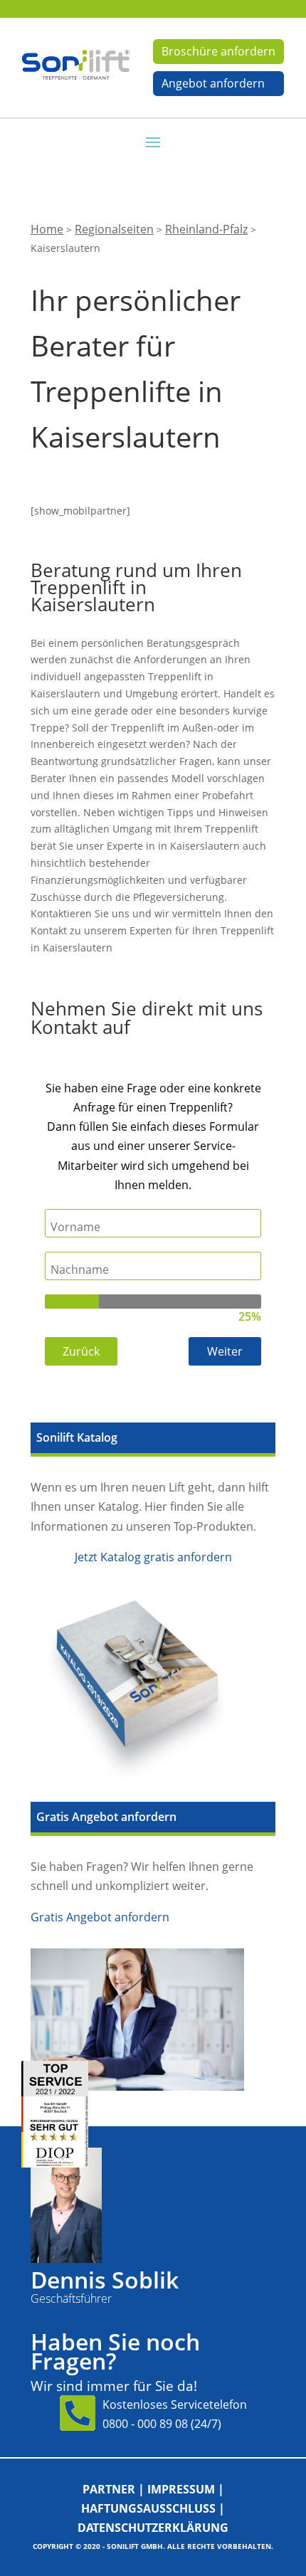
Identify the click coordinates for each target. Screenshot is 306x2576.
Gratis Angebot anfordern (100, 1917)
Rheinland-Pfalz (206, 229)
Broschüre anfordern (218, 51)
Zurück (81, 1351)
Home (47, 229)
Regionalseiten (114, 229)
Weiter (225, 1351)
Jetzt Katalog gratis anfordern (153, 1557)
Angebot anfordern (213, 83)
